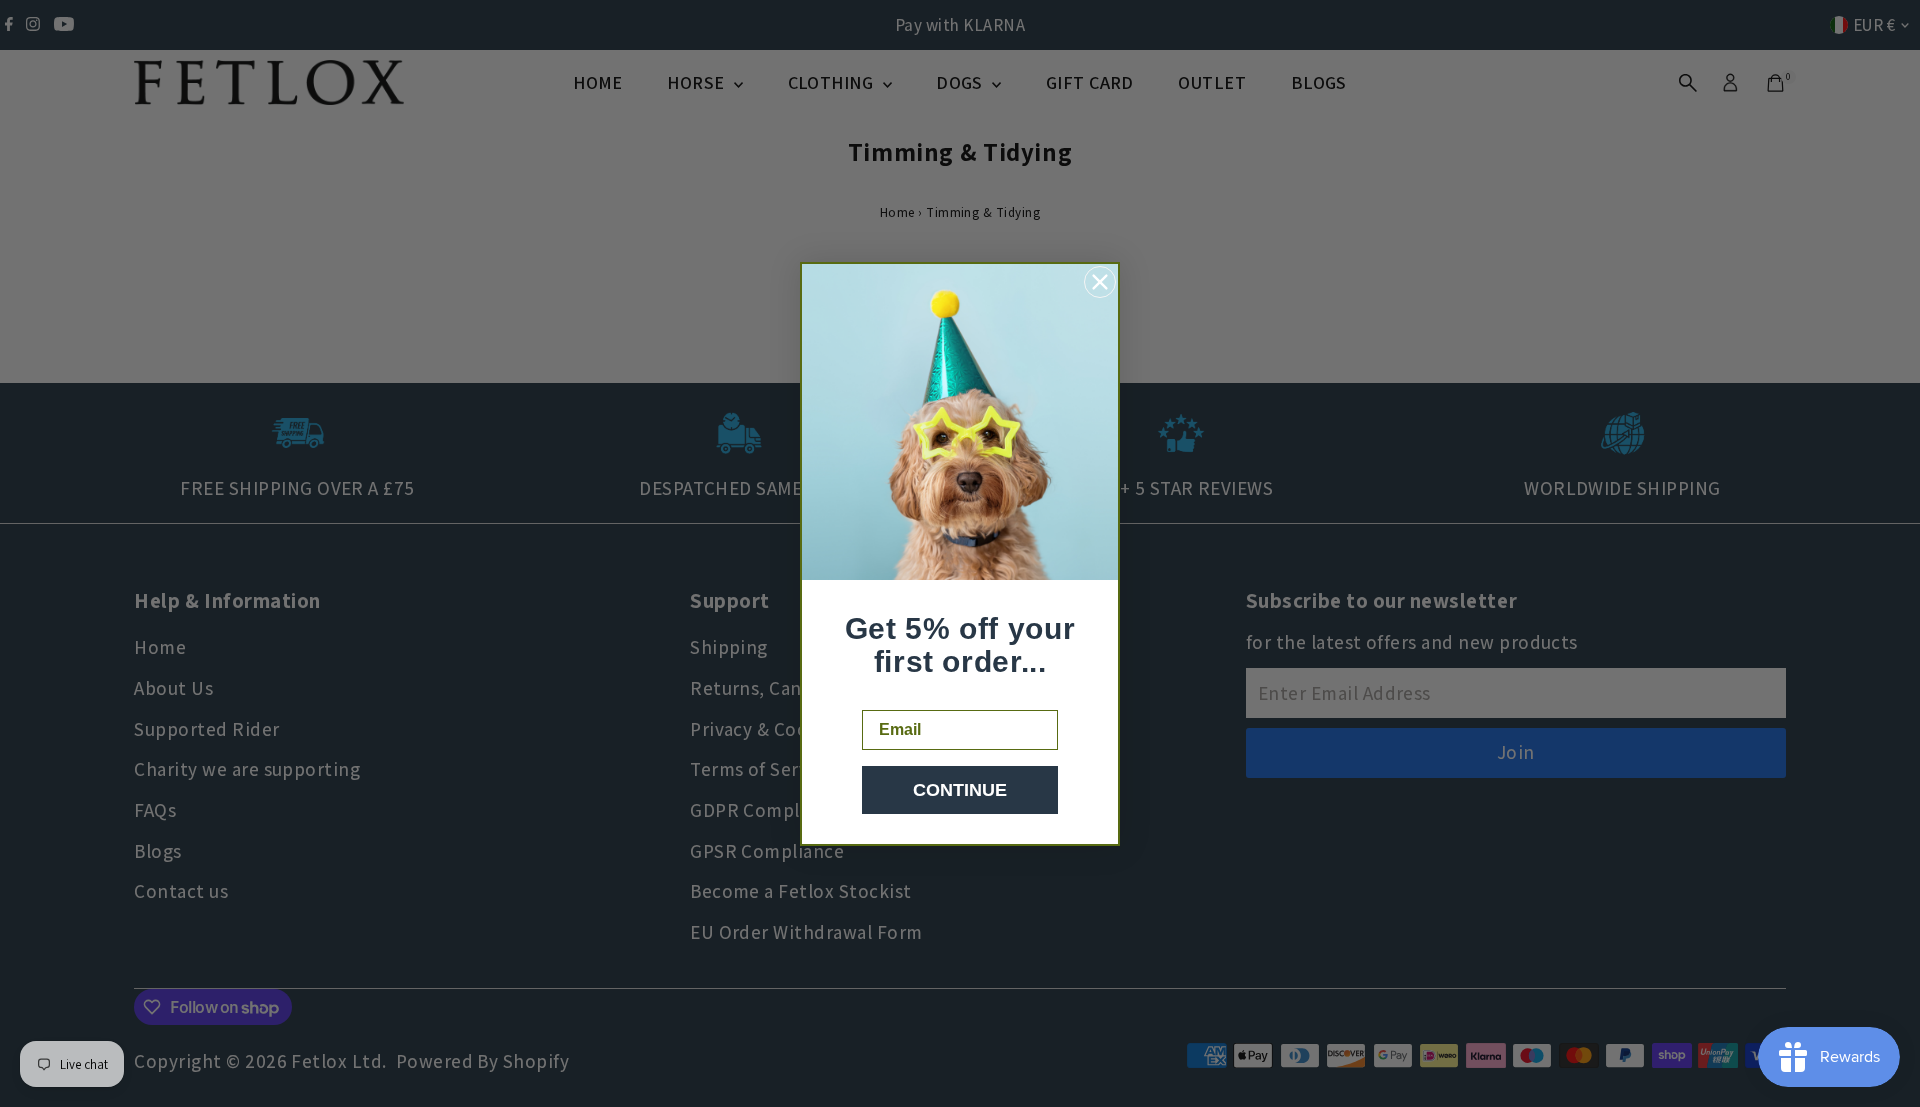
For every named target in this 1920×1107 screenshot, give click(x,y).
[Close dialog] (1100, 282)
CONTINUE (960, 790)
